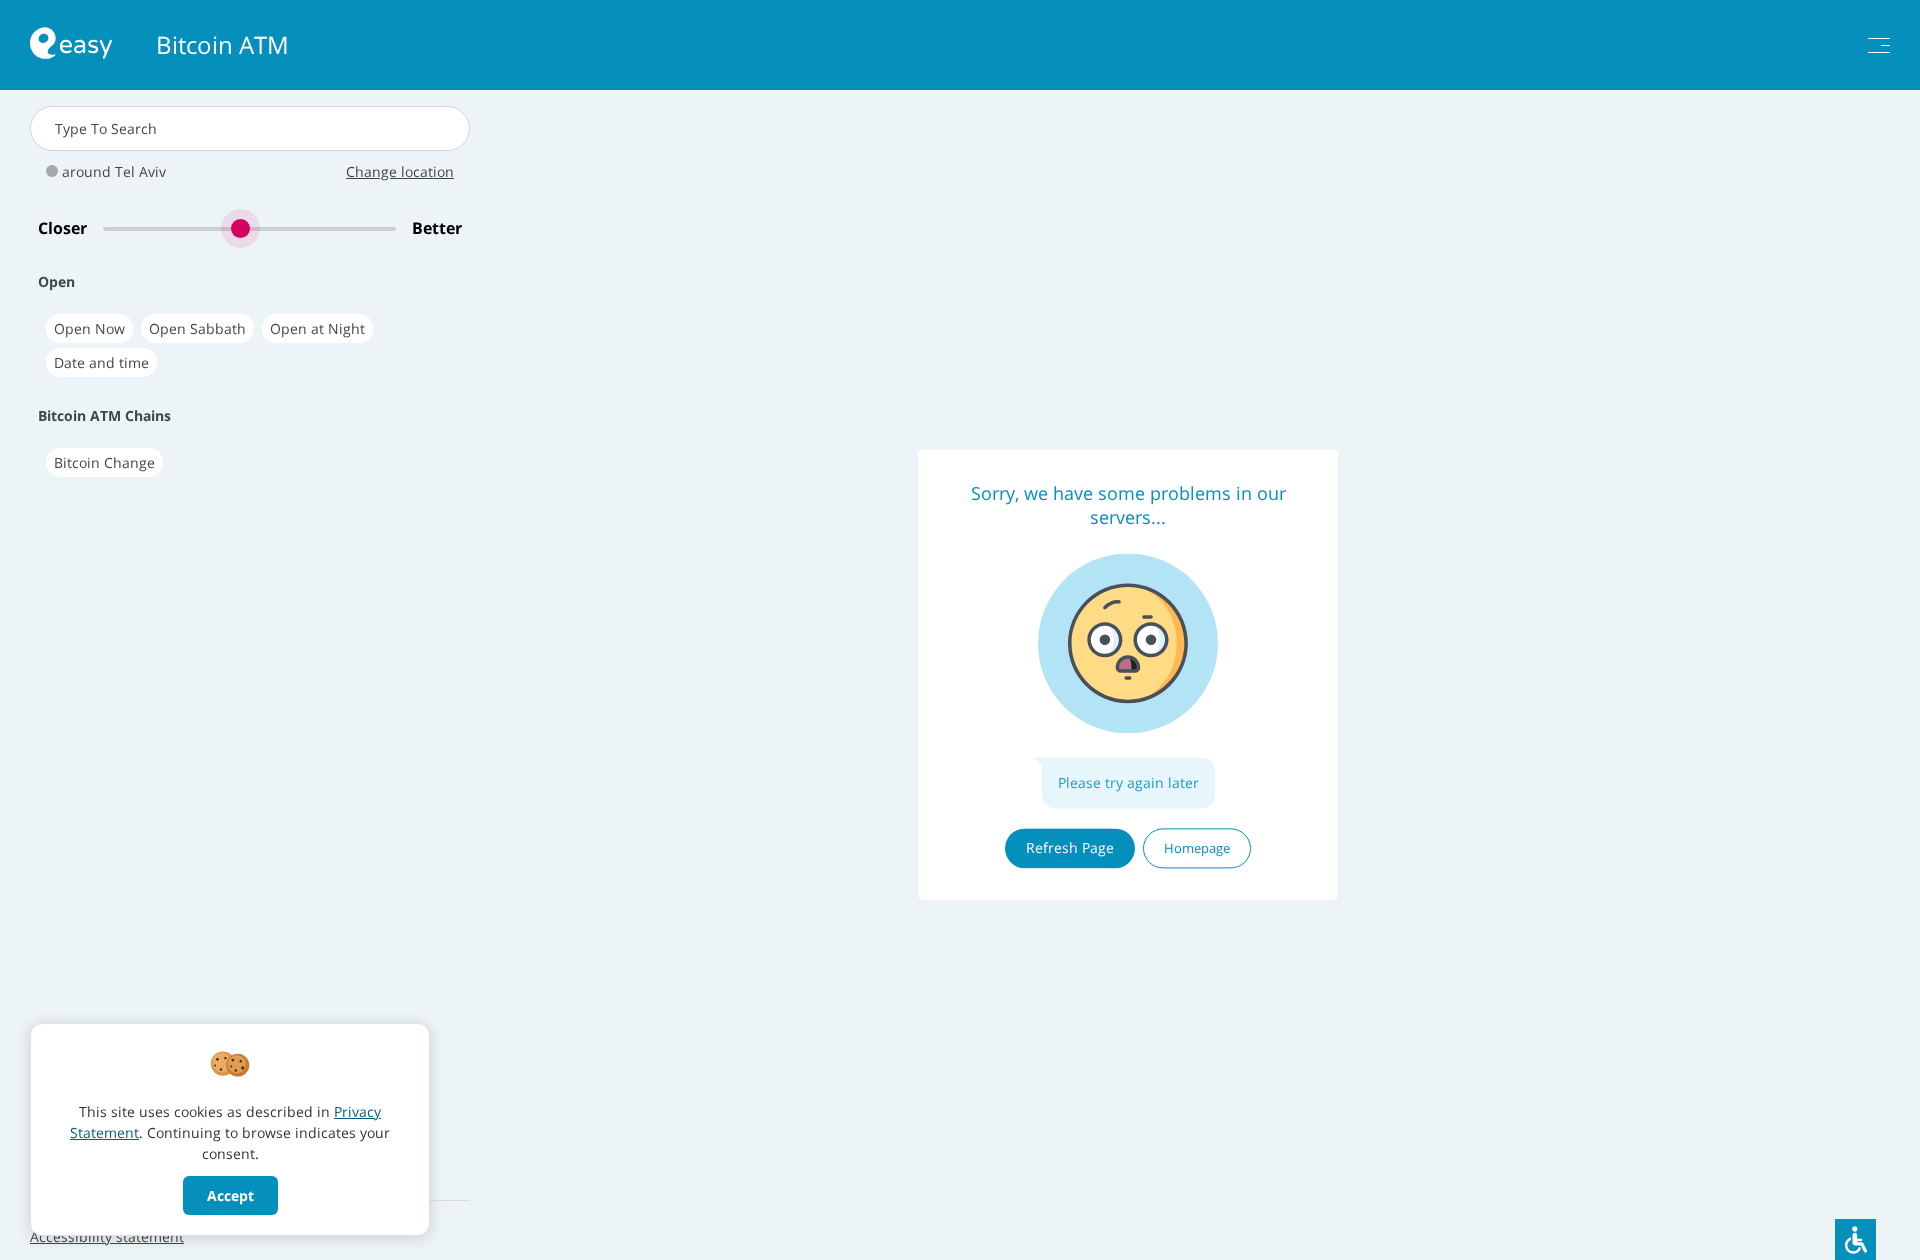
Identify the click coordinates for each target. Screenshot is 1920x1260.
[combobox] (250, 128)
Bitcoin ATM (222, 45)
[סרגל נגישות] (1855, 1239)
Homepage (1197, 848)
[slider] (249, 228)
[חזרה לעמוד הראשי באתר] (71, 45)
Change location (400, 171)
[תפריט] (1879, 45)
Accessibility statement (107, 1236)
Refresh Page (1070, 847)
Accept (230, 1195)
